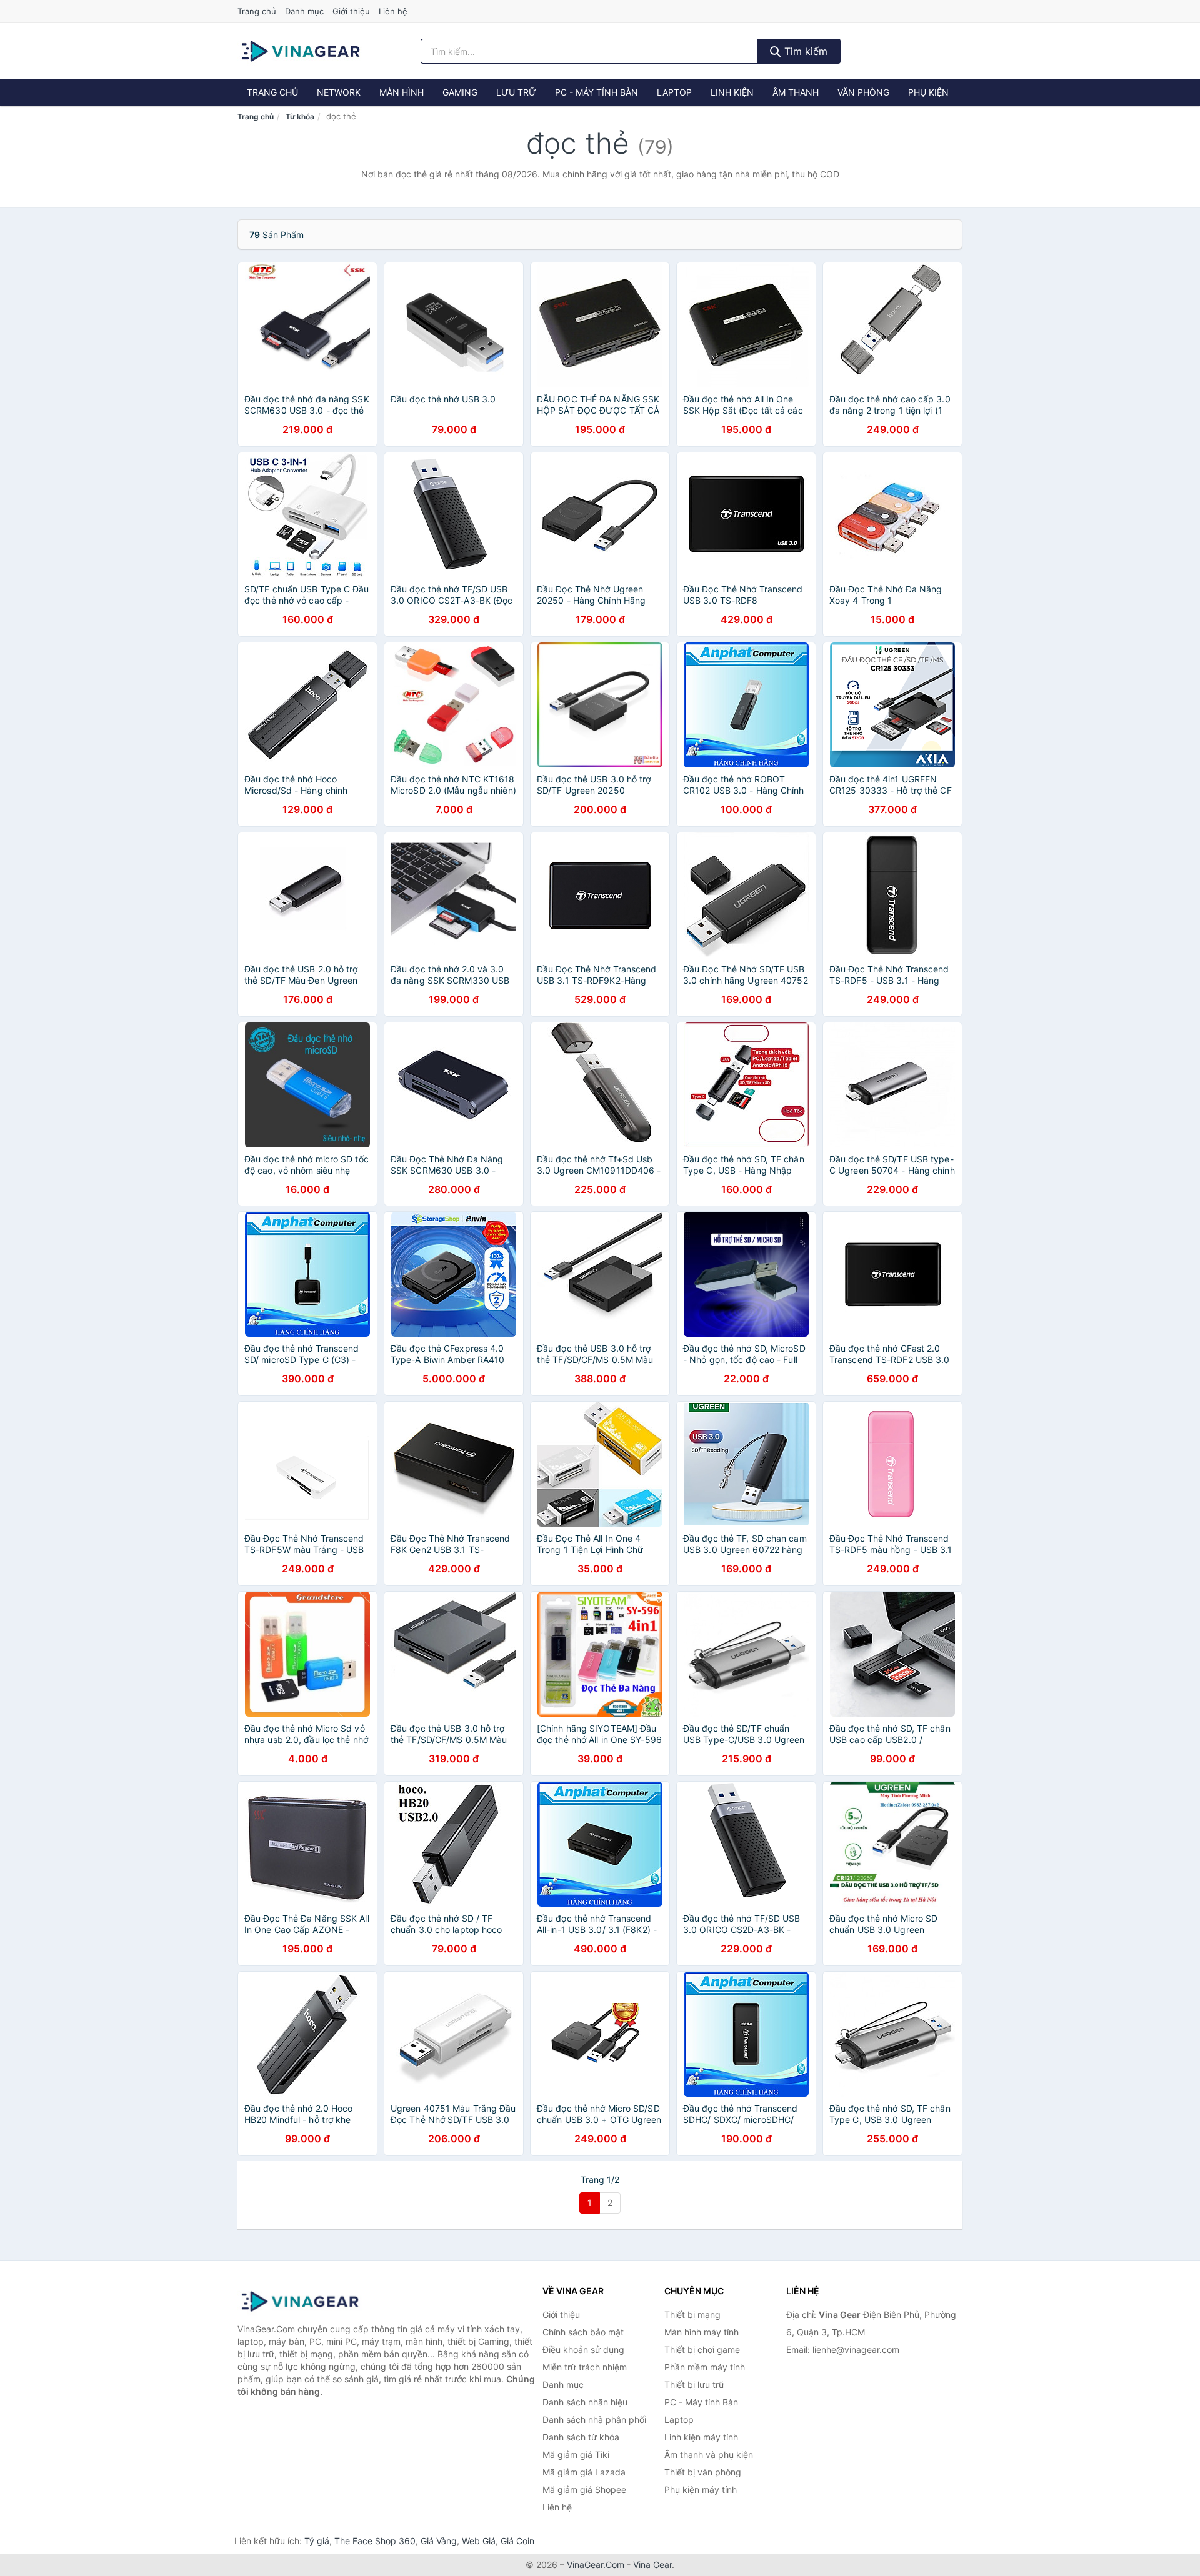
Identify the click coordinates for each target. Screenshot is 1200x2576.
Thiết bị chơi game (702, 2349)
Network (339, 92)
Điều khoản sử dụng (583, 2349)
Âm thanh (796, 92)
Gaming (460, 92)
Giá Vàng (439, 2541)
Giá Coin (517, 2541)
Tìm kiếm (804, 51)
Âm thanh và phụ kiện (709, 2454)
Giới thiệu (351, 11)
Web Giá (479, 2541)
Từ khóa (300, 117)
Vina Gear (652, 2564)
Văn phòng (863, 92)
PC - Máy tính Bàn (597, 92)
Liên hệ (393, 11)
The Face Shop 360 (375, 2541)
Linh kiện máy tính (701, 2437)
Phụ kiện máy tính (701, 2489)
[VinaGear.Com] (301, 51)
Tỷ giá (317, 2541)
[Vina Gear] (300, 2302)
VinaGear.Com (596, 2564)
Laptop (674, 92)
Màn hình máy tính (702, 2332)
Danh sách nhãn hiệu (585, 2402)
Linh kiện (732, 92)
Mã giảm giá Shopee (584, 2489)
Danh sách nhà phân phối (594, 2419)
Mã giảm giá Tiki (576, 2454)
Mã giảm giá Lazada (584, 2472)
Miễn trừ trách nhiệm (585, 2367)
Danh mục (304, 11)
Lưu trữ (516, 92)
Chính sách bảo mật (583, 2332)
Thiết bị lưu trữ (694, 2384)
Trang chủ (257, 11)
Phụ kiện (928, 92)
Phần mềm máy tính (705, 2367)
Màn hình (402, 92)
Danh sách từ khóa (581, 2437)
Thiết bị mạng (692, 2314)
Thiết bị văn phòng (703, 2472)
